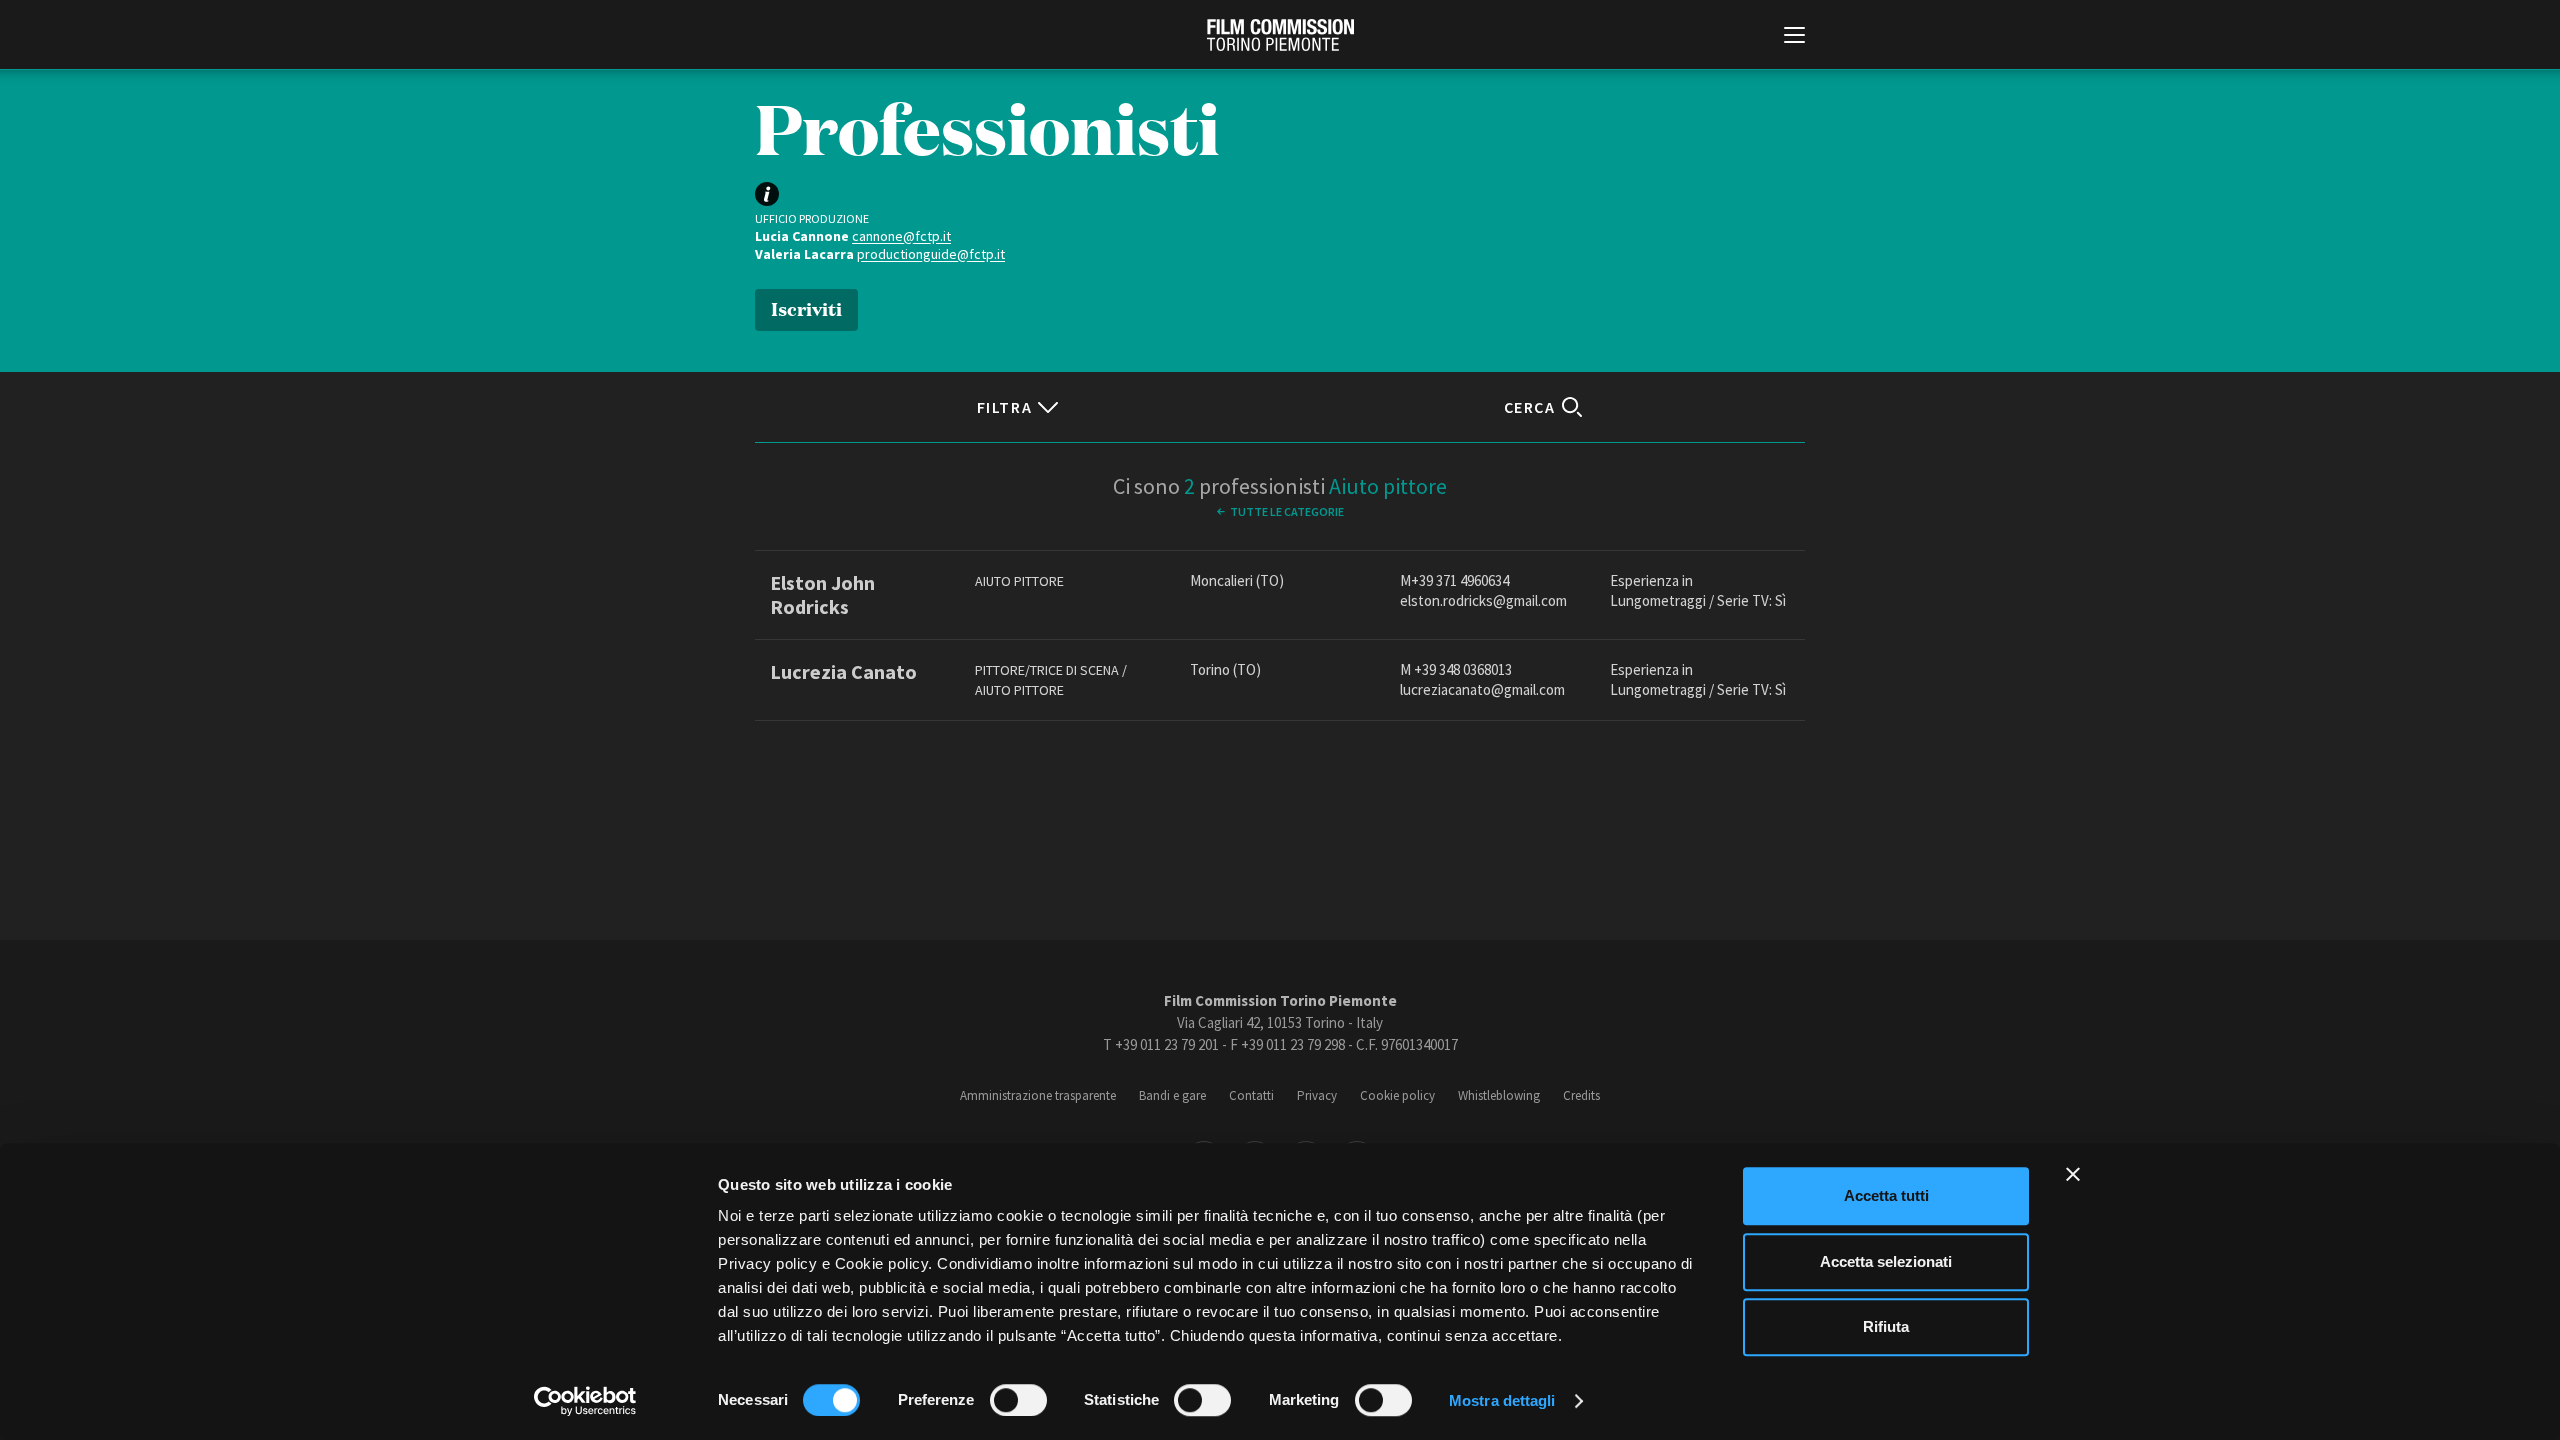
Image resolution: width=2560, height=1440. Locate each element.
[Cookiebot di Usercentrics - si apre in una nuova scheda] (585, 1401)
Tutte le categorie (1287, 511)
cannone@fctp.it (901, 236)
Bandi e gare (1172, 1095)
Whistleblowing (1499, 1095)
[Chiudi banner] (2073, 1174)
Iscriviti (806, 307)
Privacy (1317, 1095)
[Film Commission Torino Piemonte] (1280, 35)
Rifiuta (1886, 1326)
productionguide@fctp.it (931, 254)
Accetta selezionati (1886, 1261)
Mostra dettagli (1502, 1400)
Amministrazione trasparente (1038, 1095)
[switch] (1018, 1400)
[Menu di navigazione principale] (1794, 37)
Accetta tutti (1886, 1195)
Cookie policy (1397, 1095)
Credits (1581, 1095)
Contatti (1251, 1095)
